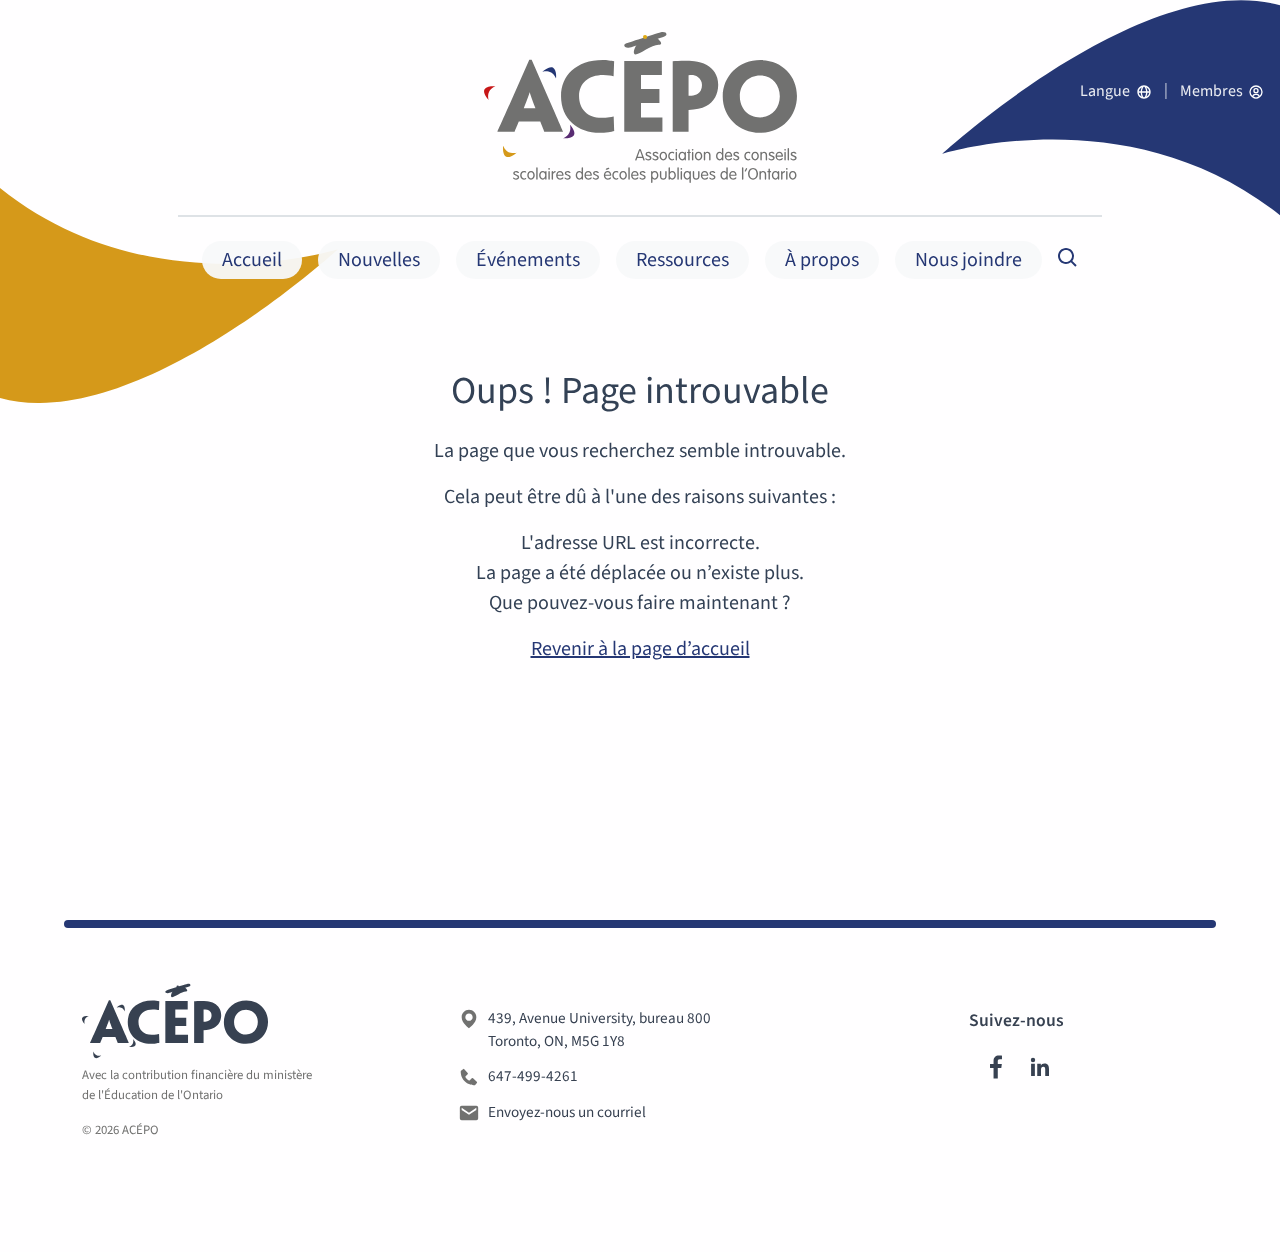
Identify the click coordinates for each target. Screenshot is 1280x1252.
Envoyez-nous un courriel (567, 1112)
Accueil (252, 260)
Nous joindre (968, 260)
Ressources (682, 260)
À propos (822, 260)
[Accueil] (640, 107)
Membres (1213, 91)
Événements (528, 260)
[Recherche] (1068, 257)
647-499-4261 (533, 1076)
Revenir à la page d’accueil (640, 649)
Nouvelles (379, 260)
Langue (1106, 91)
